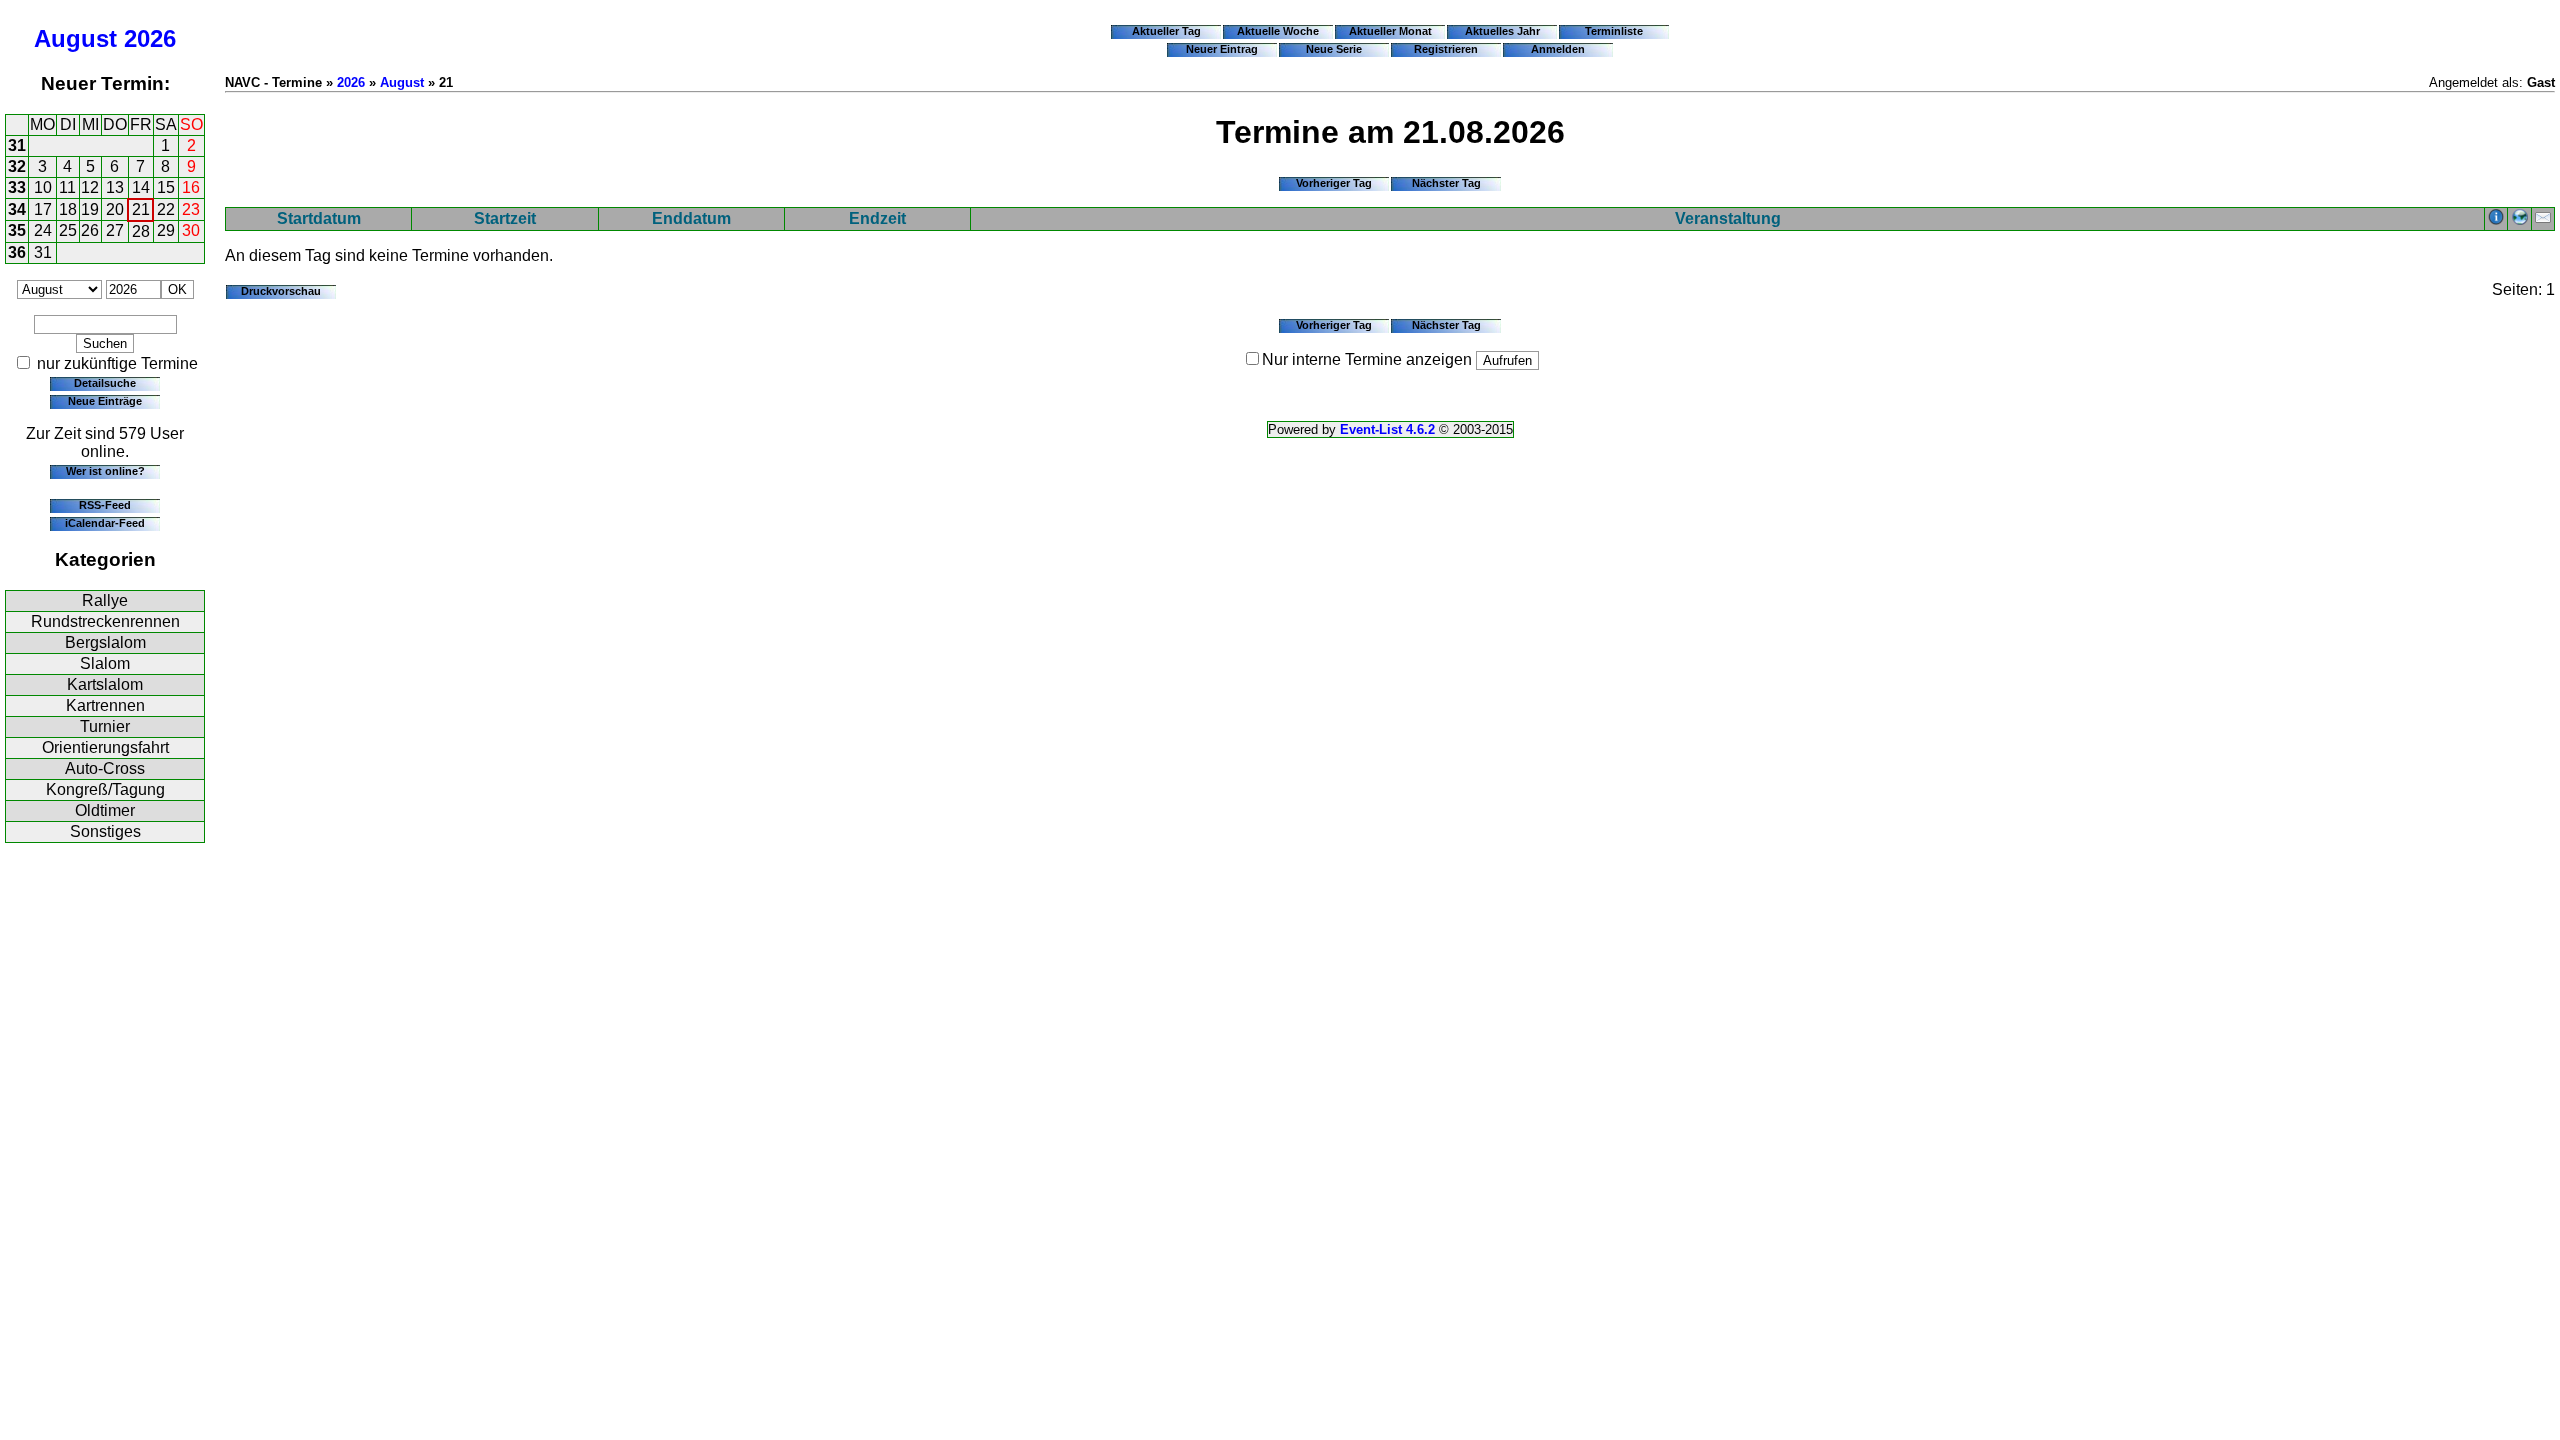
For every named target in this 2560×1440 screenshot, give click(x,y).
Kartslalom (105, 684)
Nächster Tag (1446, 183)
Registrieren (1446, 49)
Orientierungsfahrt (105, 747)
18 (68, 209)
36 (17, 252)
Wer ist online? (105, 471)
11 (67, 187)
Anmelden (1558, 49)
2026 (150, 38)
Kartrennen (105, 705)
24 (43, 230)
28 (141, 231)
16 (191, 187)
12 (90, 187)
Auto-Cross (105, 768)
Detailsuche (105, 383)
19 (90, 209)
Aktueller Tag (1166, 31)
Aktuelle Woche (1278, 31)
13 (115, 187)
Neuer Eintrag (1222, 49)
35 (17, 230)
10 (43, 187)
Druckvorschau (281, 291)
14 (141, 187)
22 (166, 209)
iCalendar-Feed (105, 523)
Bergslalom (105, 642)
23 (191, 209)
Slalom (105, 663)
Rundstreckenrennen (105, 621)
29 (166, 230)
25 (68, 230)
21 (141, 209)
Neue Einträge (105, 401)
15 (166, 187)
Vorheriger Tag (1334, 183)
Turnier (105, 726)
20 (115, 209)
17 (43, 209)
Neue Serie (1334, 49)
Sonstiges (105, 831)
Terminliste (1614, 31)
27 (115, 230)
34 (17, 209)
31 (17, 145)
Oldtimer (105, 810)
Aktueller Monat (1390, 31)
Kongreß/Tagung (105, 789)
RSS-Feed (105, 505)
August (75, 38)
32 (17, 166)
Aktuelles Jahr (1502, 31)
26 (90, 230)
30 (191, 230)
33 (17, 187)
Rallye (105, 600)
